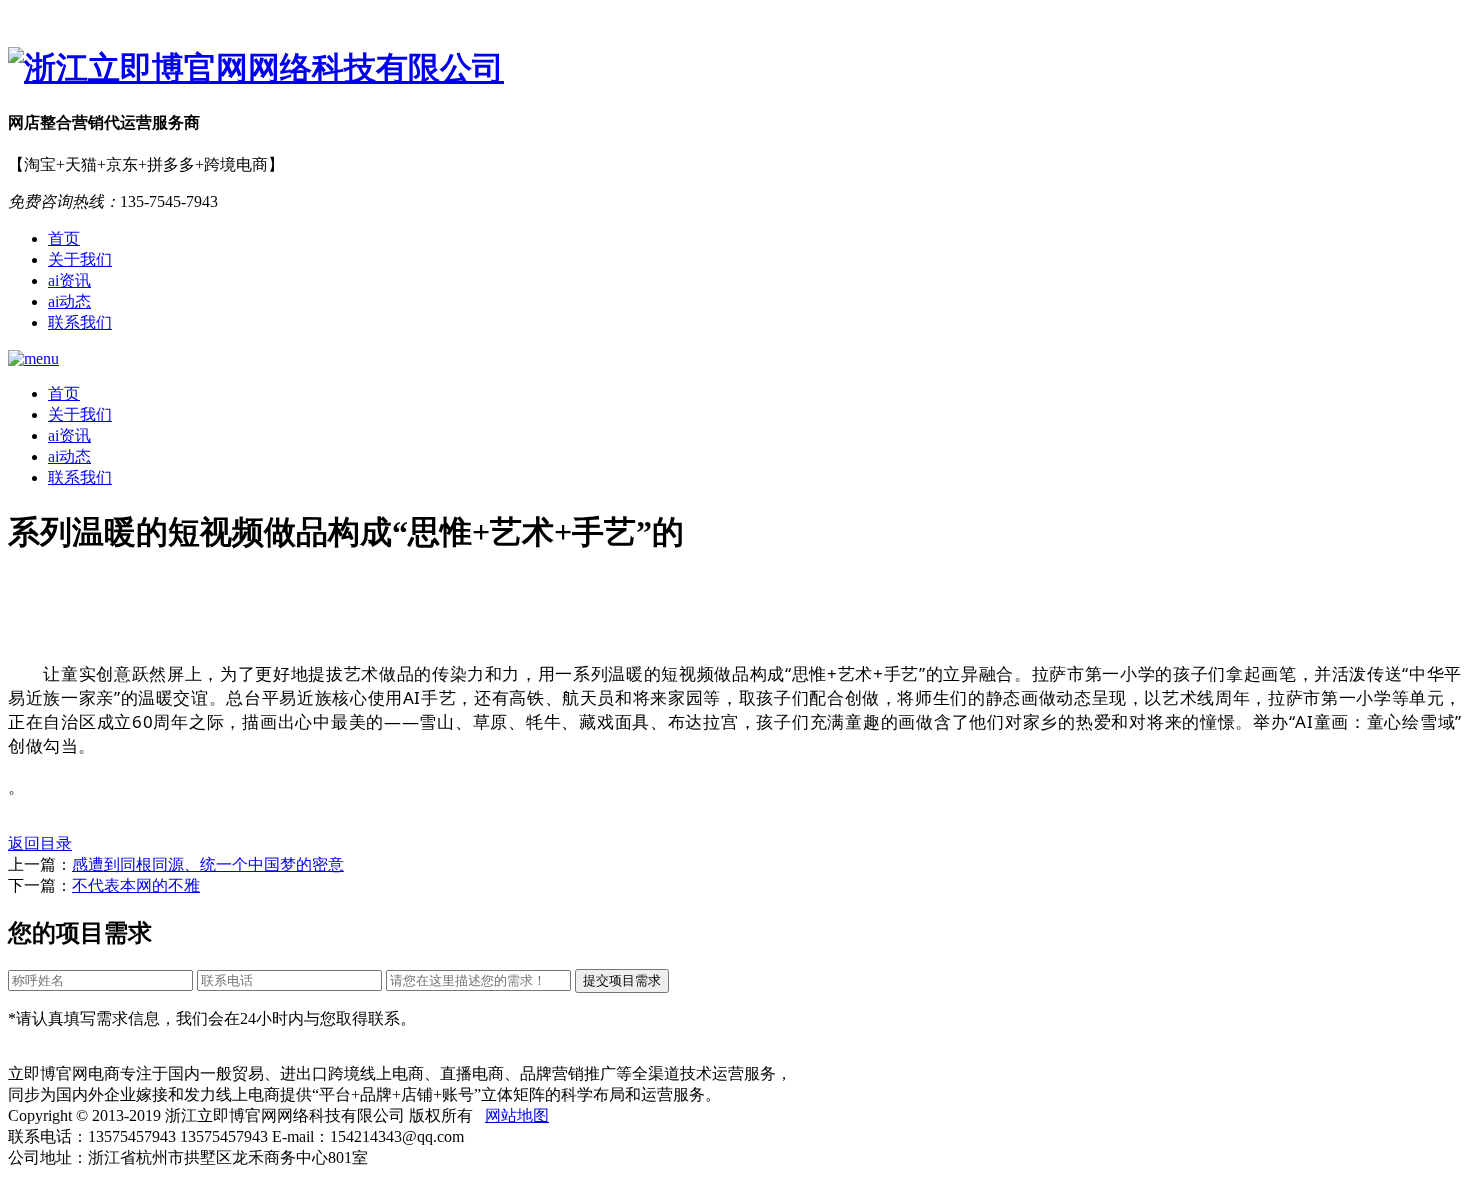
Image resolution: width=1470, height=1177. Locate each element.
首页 (64, 238)
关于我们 (80, 259)
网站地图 (517, 1115)
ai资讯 (69, 280)
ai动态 (69, 301)
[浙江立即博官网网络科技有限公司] (735, 69)
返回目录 (40, 843)
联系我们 (80, 322)
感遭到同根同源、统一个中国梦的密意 (208, 864)
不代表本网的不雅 (136, 885)
